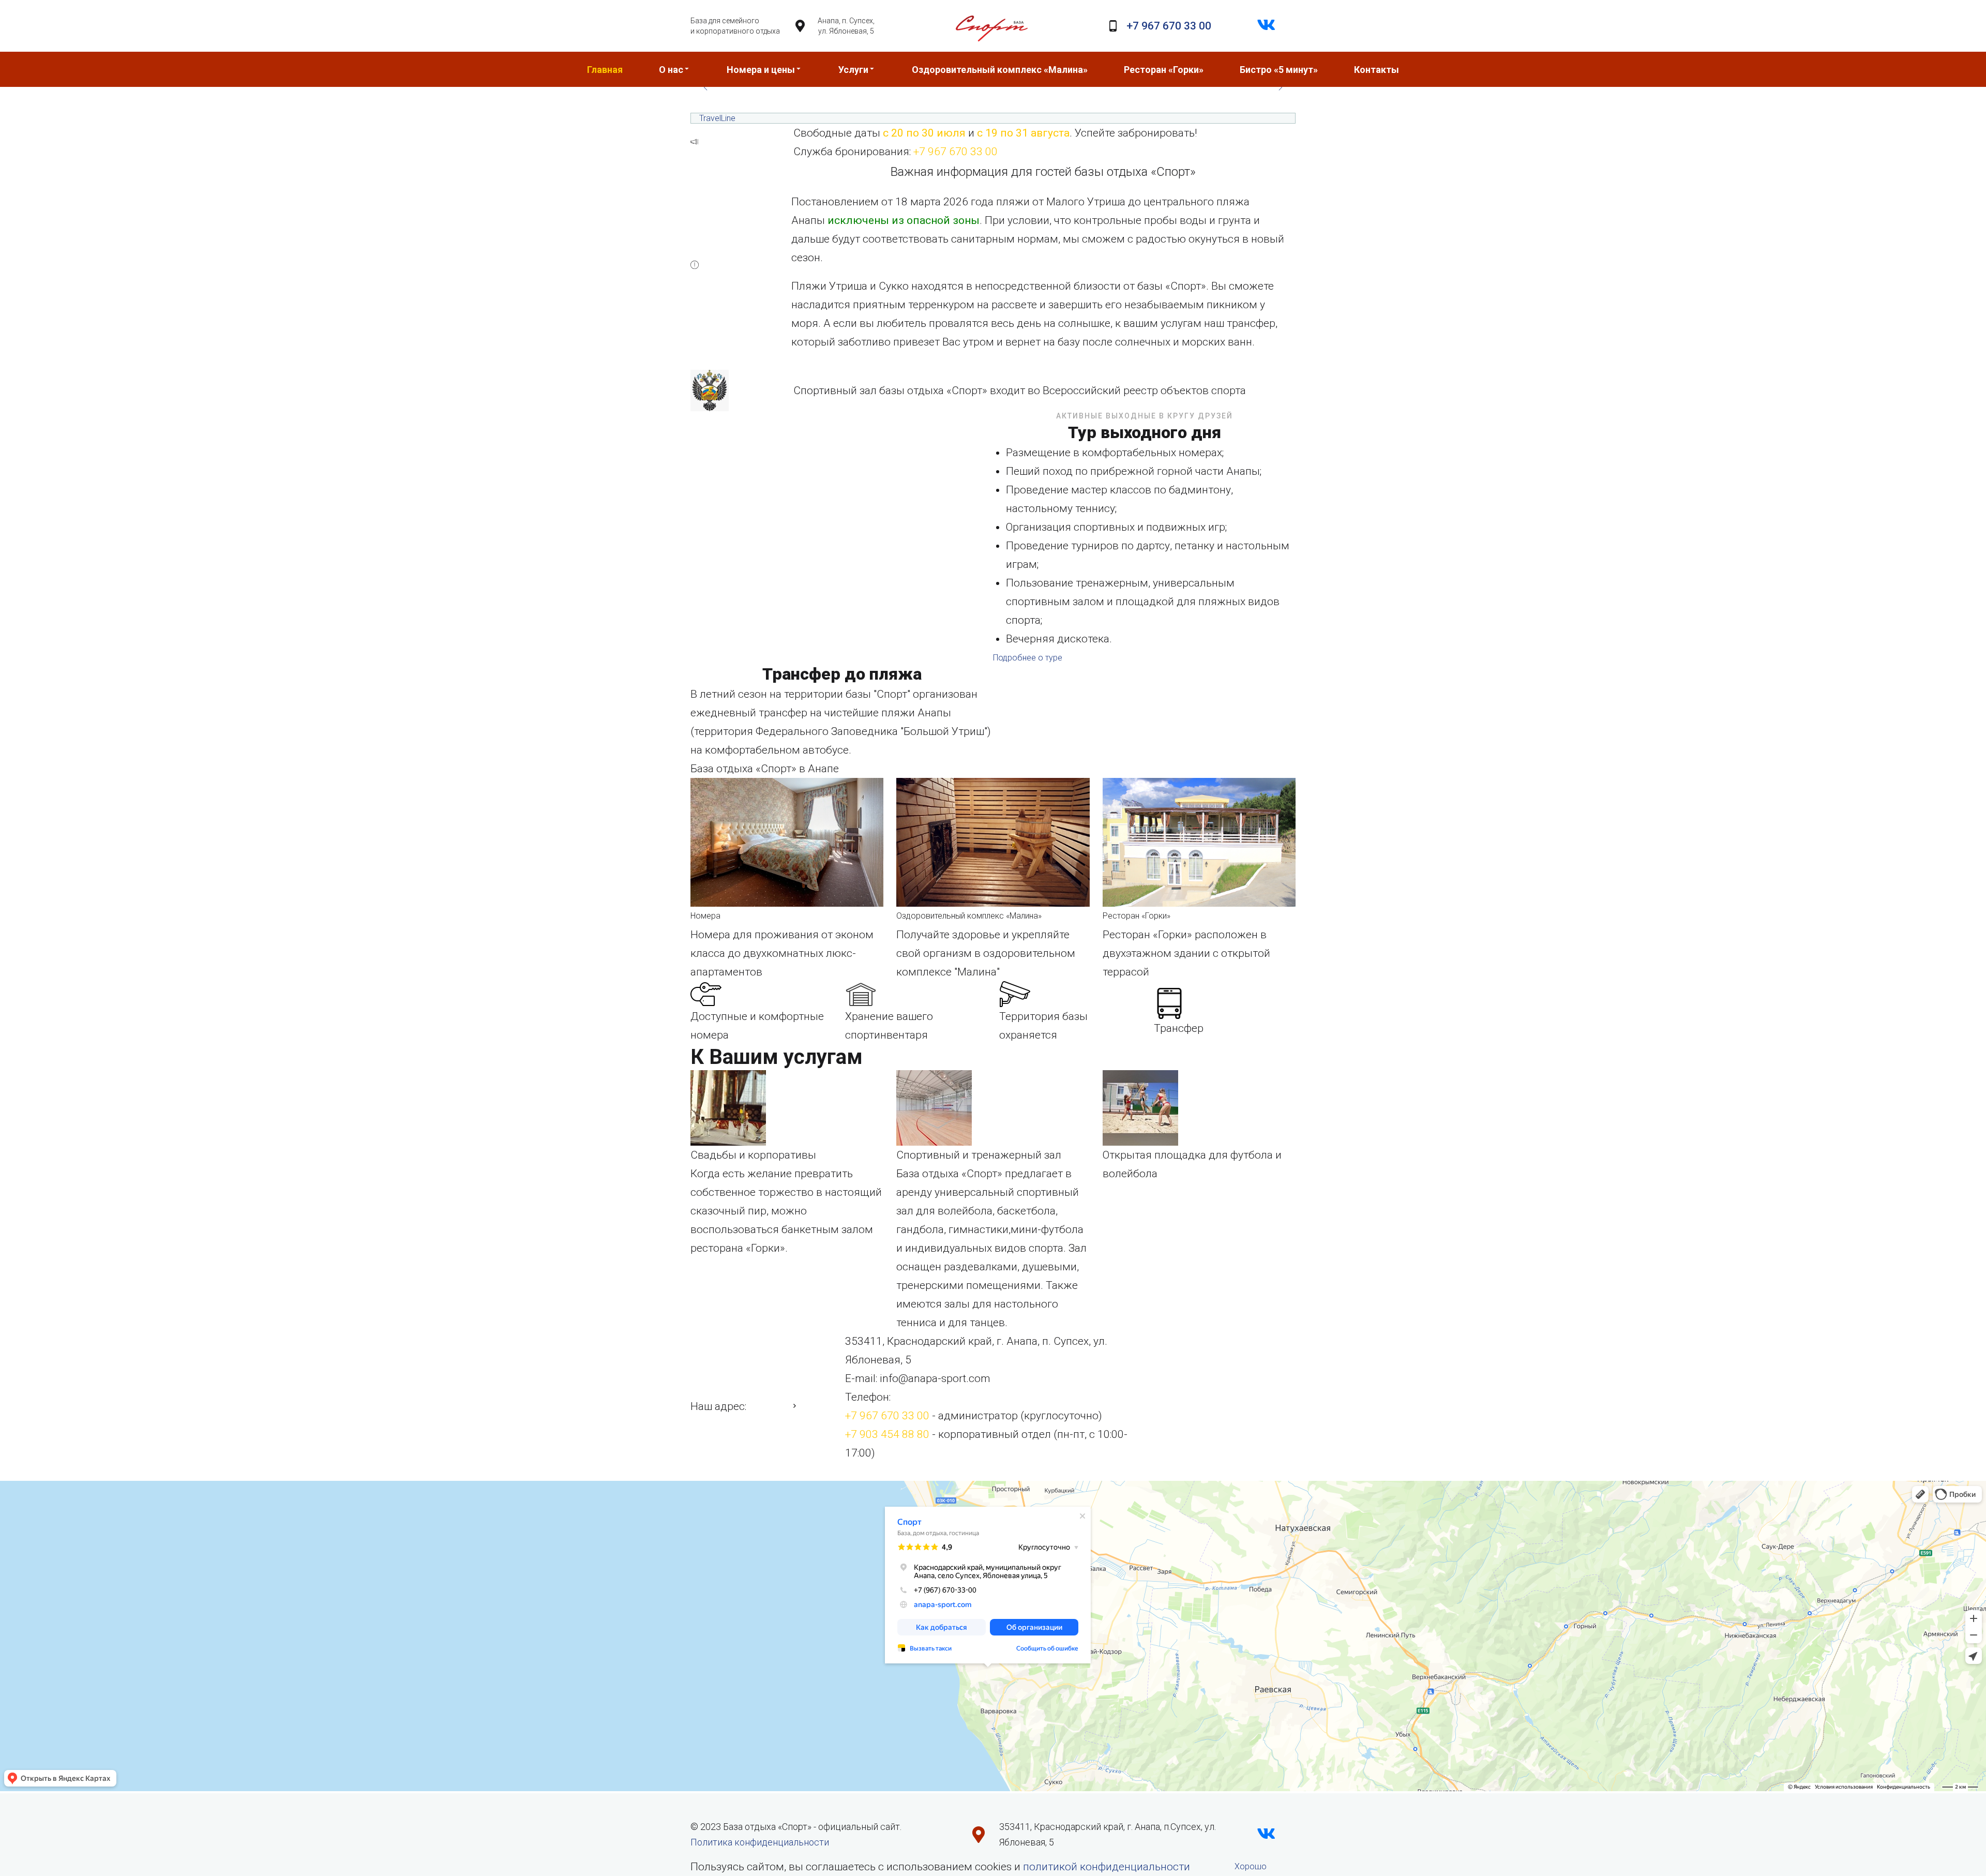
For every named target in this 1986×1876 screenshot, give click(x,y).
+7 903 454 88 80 (887, 1434)
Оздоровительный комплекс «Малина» (1000, 70)
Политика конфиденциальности (760, 1842)
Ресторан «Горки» (1164, 70)
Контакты (1376, 70)
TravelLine (717, 118)
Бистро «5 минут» (1279, 70)
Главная (605, 70)
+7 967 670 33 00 (1169, 26)
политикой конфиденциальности (1107, 1867)
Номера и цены (761, 70)
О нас (671, 70)
